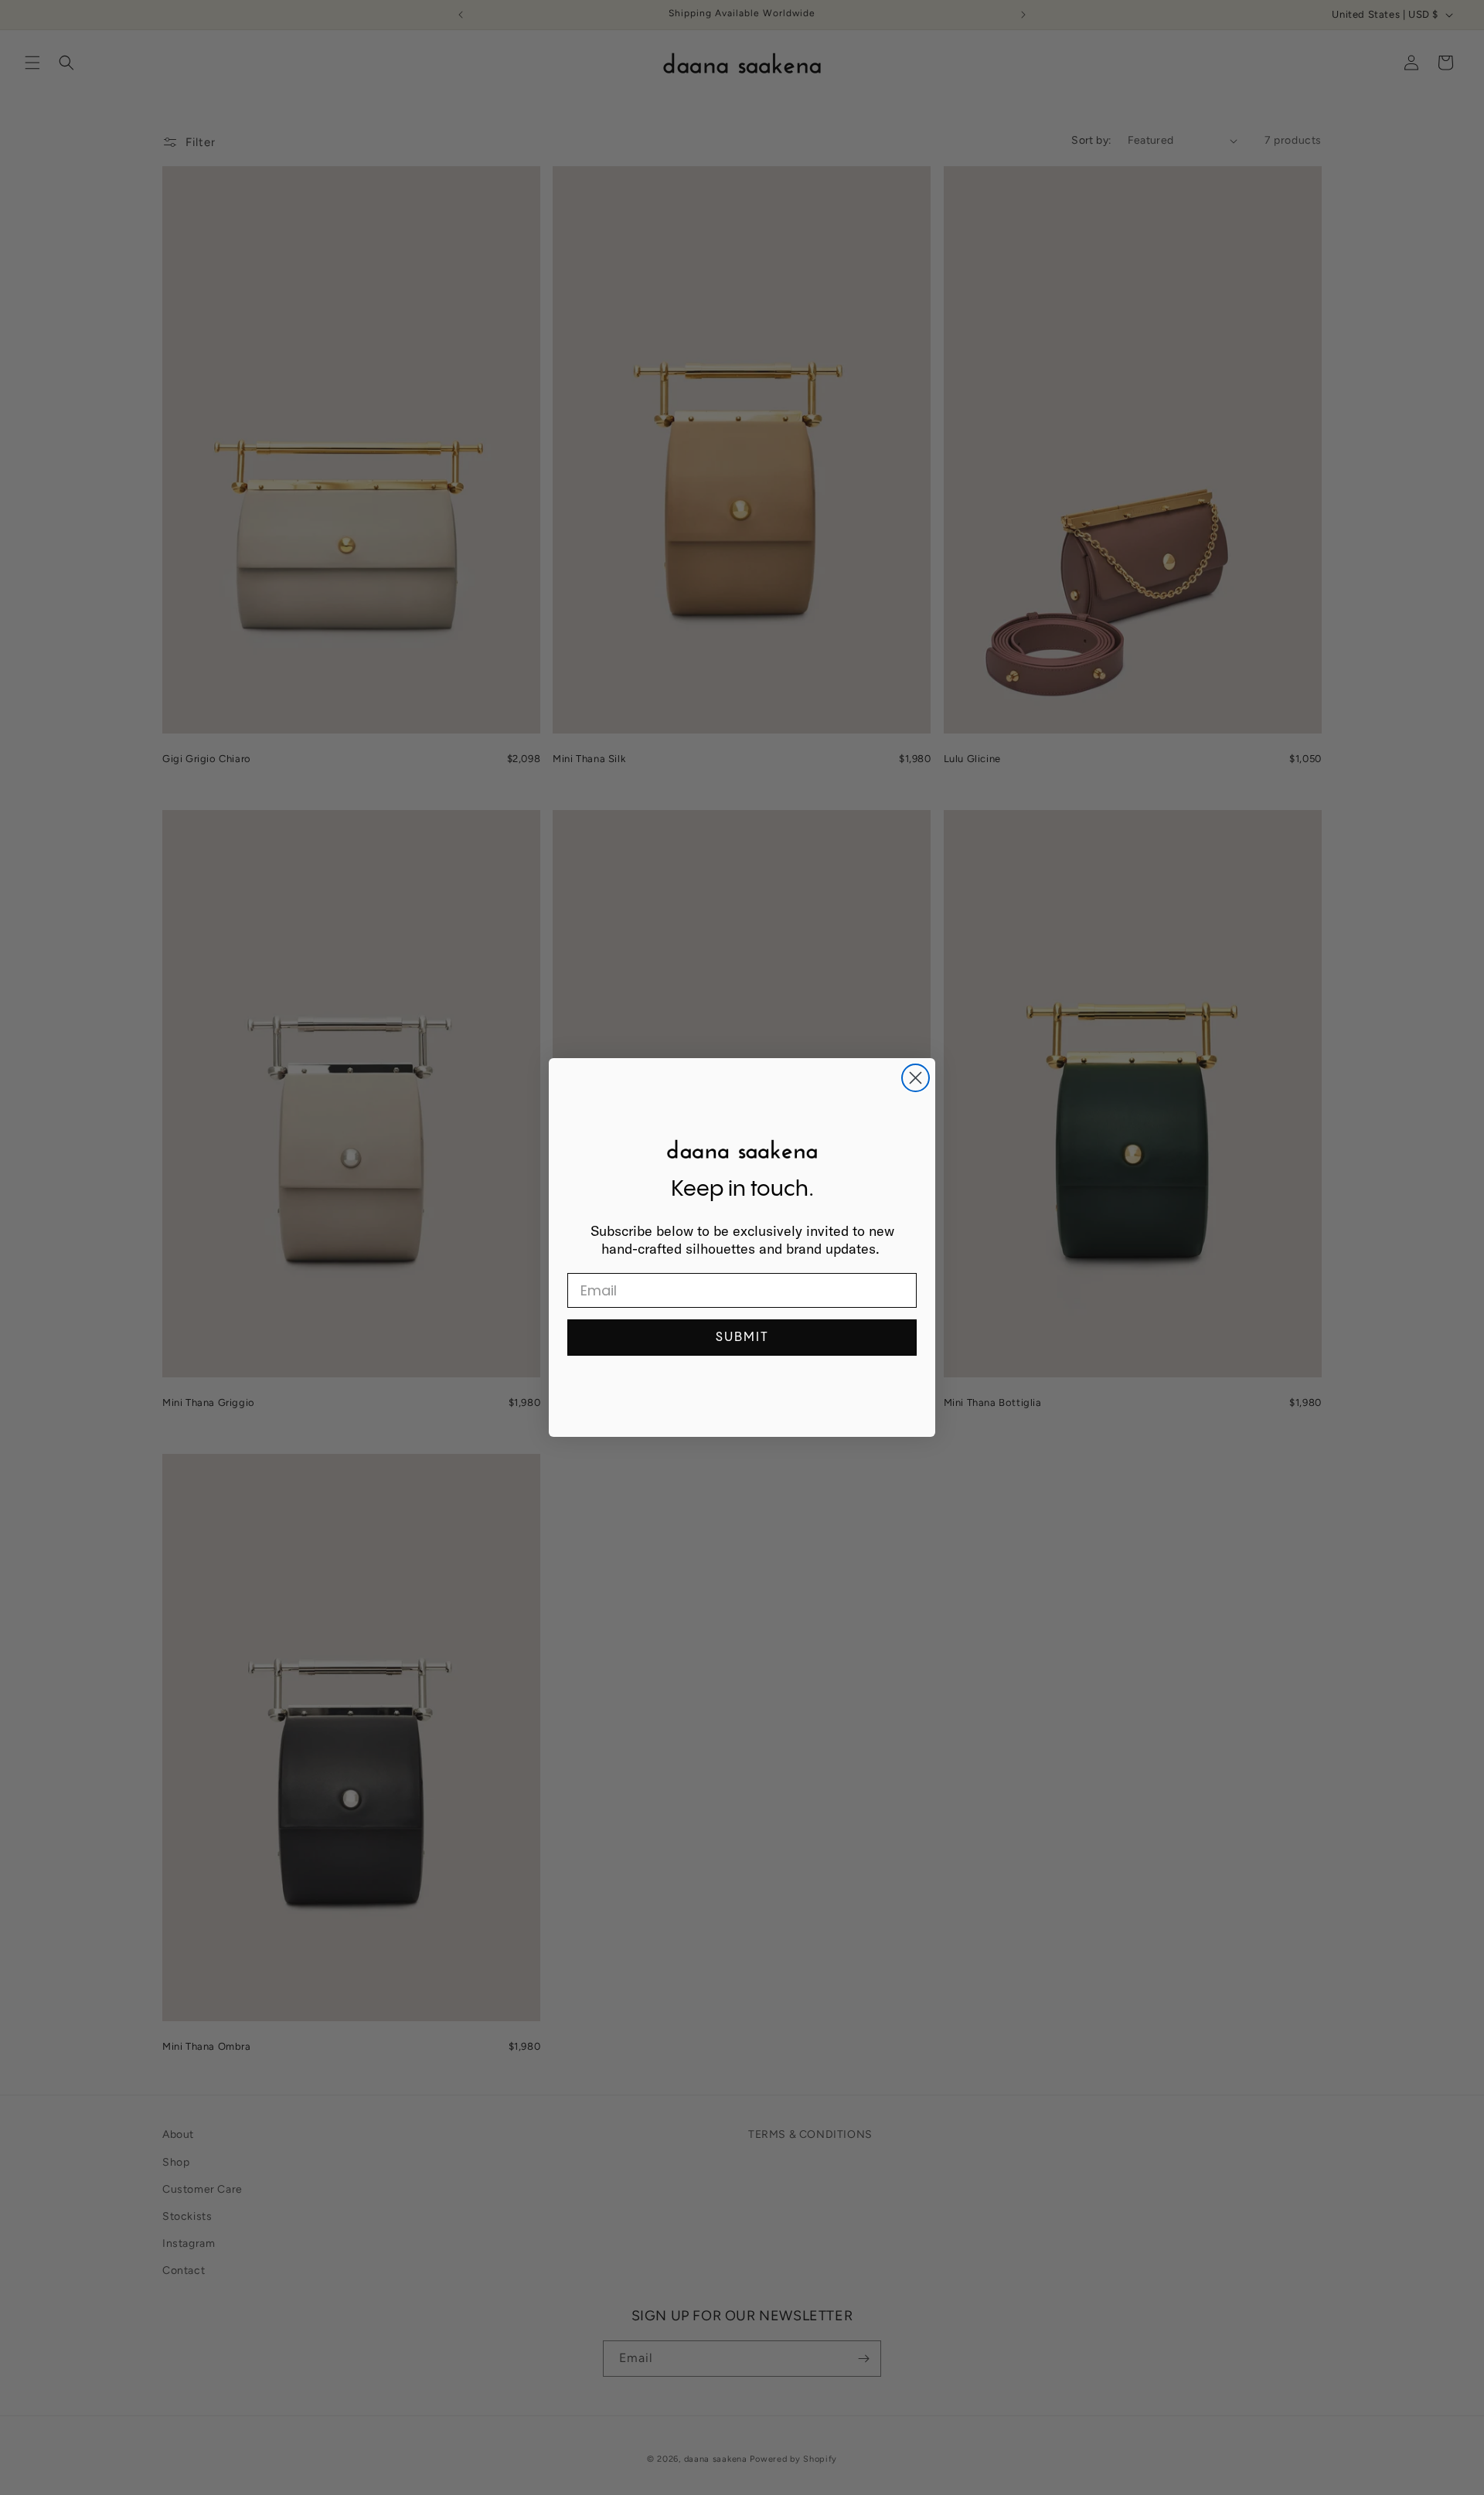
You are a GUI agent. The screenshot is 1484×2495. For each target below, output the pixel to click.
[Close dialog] (916, 1078)
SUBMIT (742, 1338)
